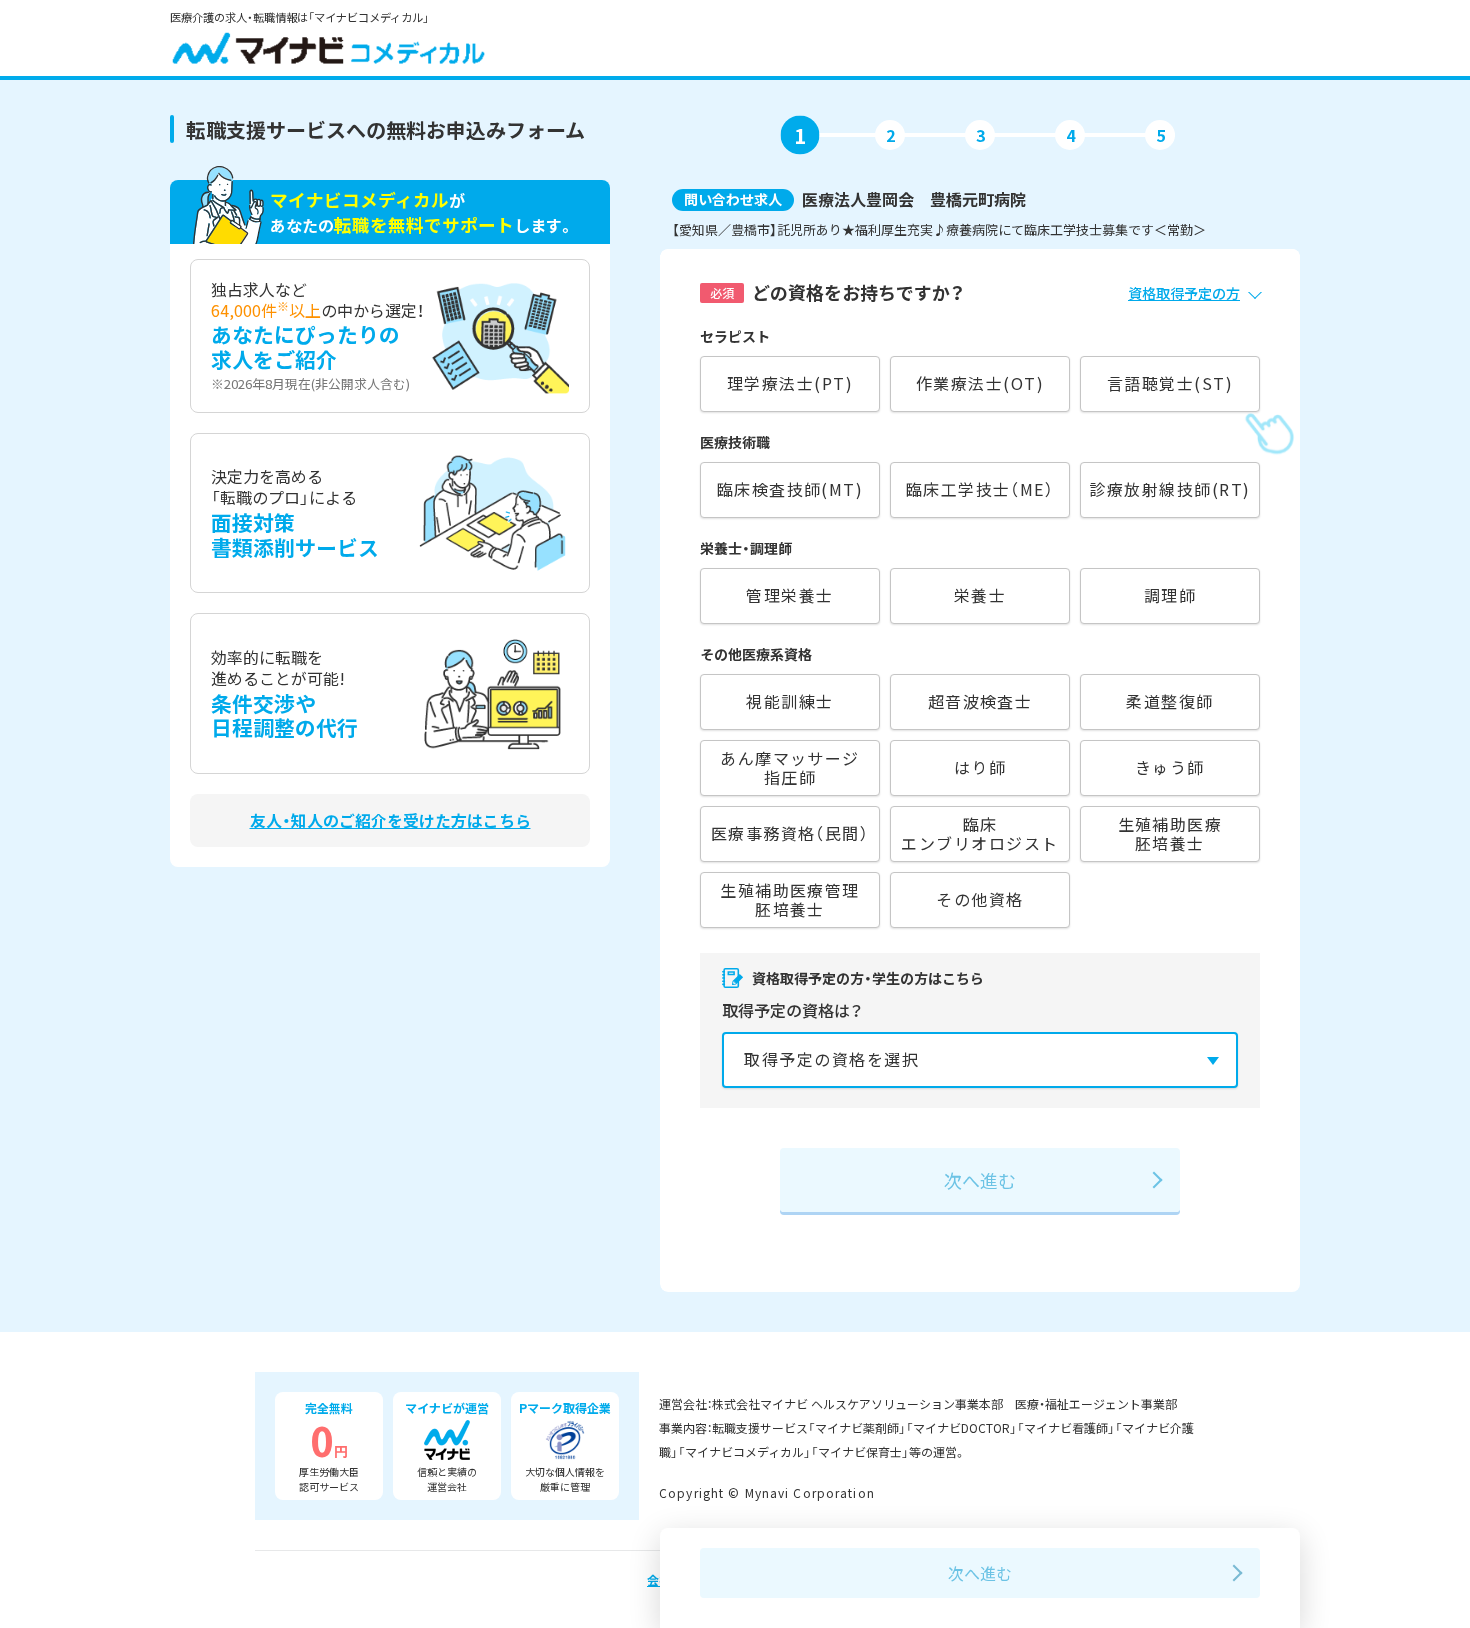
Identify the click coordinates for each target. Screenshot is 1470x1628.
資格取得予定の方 (1184, 293)
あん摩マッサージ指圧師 (790, 767)
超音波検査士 (980, 701)
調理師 (1170, 595)
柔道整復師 (1169, 701)
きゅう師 (1170, 767)
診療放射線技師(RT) (1169, 489)
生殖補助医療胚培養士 (1170, 833)
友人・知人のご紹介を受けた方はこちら (390, 820)
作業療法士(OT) (980, 383)
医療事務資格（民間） (790, 833)
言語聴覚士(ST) (1170, 383)
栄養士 (980, 595)
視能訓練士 (789, 701)
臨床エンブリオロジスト (979, 833)
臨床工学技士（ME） (980, 489)
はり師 (980, 767)
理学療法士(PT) (790, 383)
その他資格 (979, 899)
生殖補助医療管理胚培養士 (790, 899)
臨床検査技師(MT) (790, 489)
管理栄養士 (789, 595)
